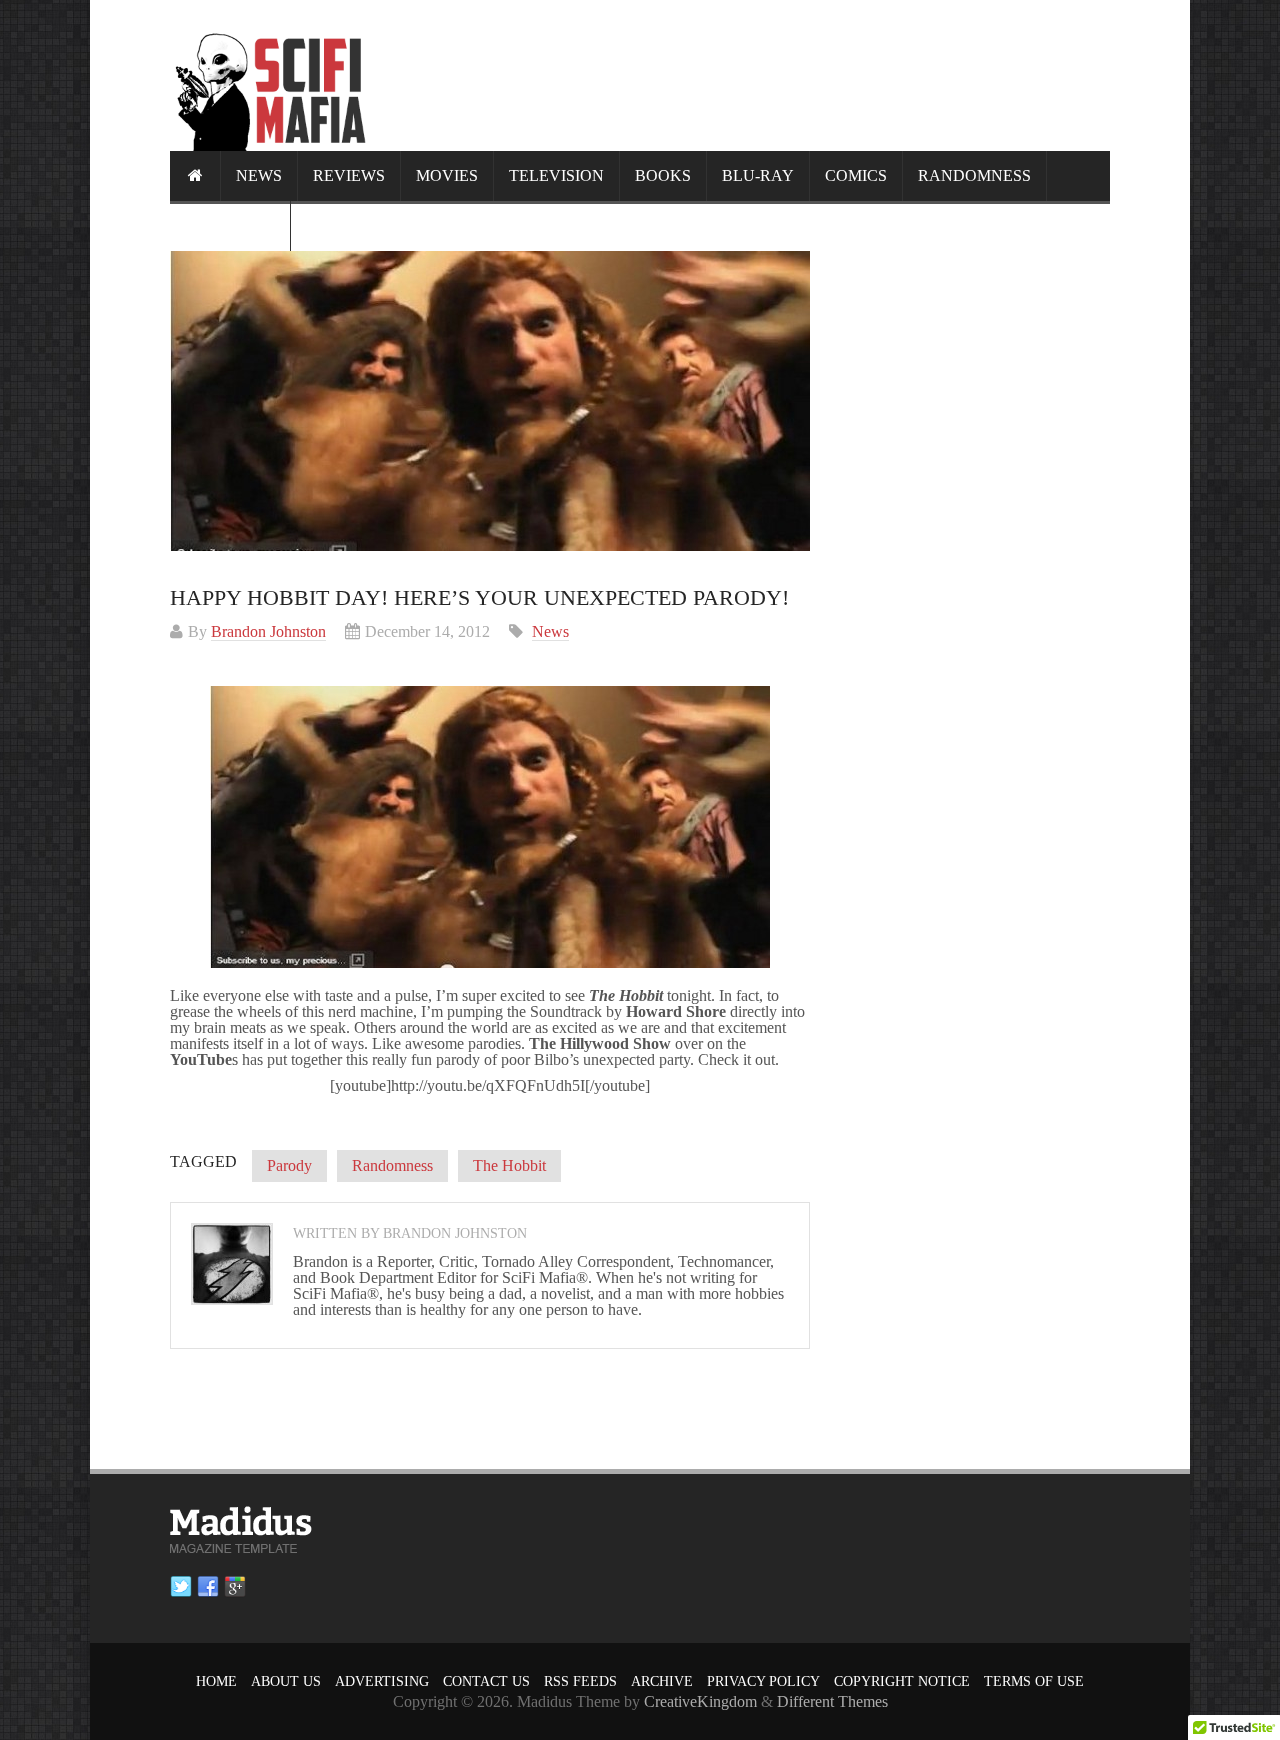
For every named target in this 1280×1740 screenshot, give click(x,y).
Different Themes (832, 1701)
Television (556, 175)
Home (216, 1681)
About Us (286, 1681)
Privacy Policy (763, 1681)
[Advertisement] (746, 75)
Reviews (349, 175)
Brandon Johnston (268, 631)
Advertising (382, 1681)
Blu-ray (758, 175)
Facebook (208, 1587)
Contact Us (486, 1681)
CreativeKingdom (700, 1701)
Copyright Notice (902, 1681)
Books (663, 175)
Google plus (235, 1587)
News (259, 175)
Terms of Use (1034, 1681)
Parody (289, 1165)
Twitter (181, 1587)
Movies (447, 175)
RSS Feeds (580, 1681)
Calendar (230, 225)
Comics (856, 175)
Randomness (974, 175)
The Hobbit (509, 1165)
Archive (662, 1681)
